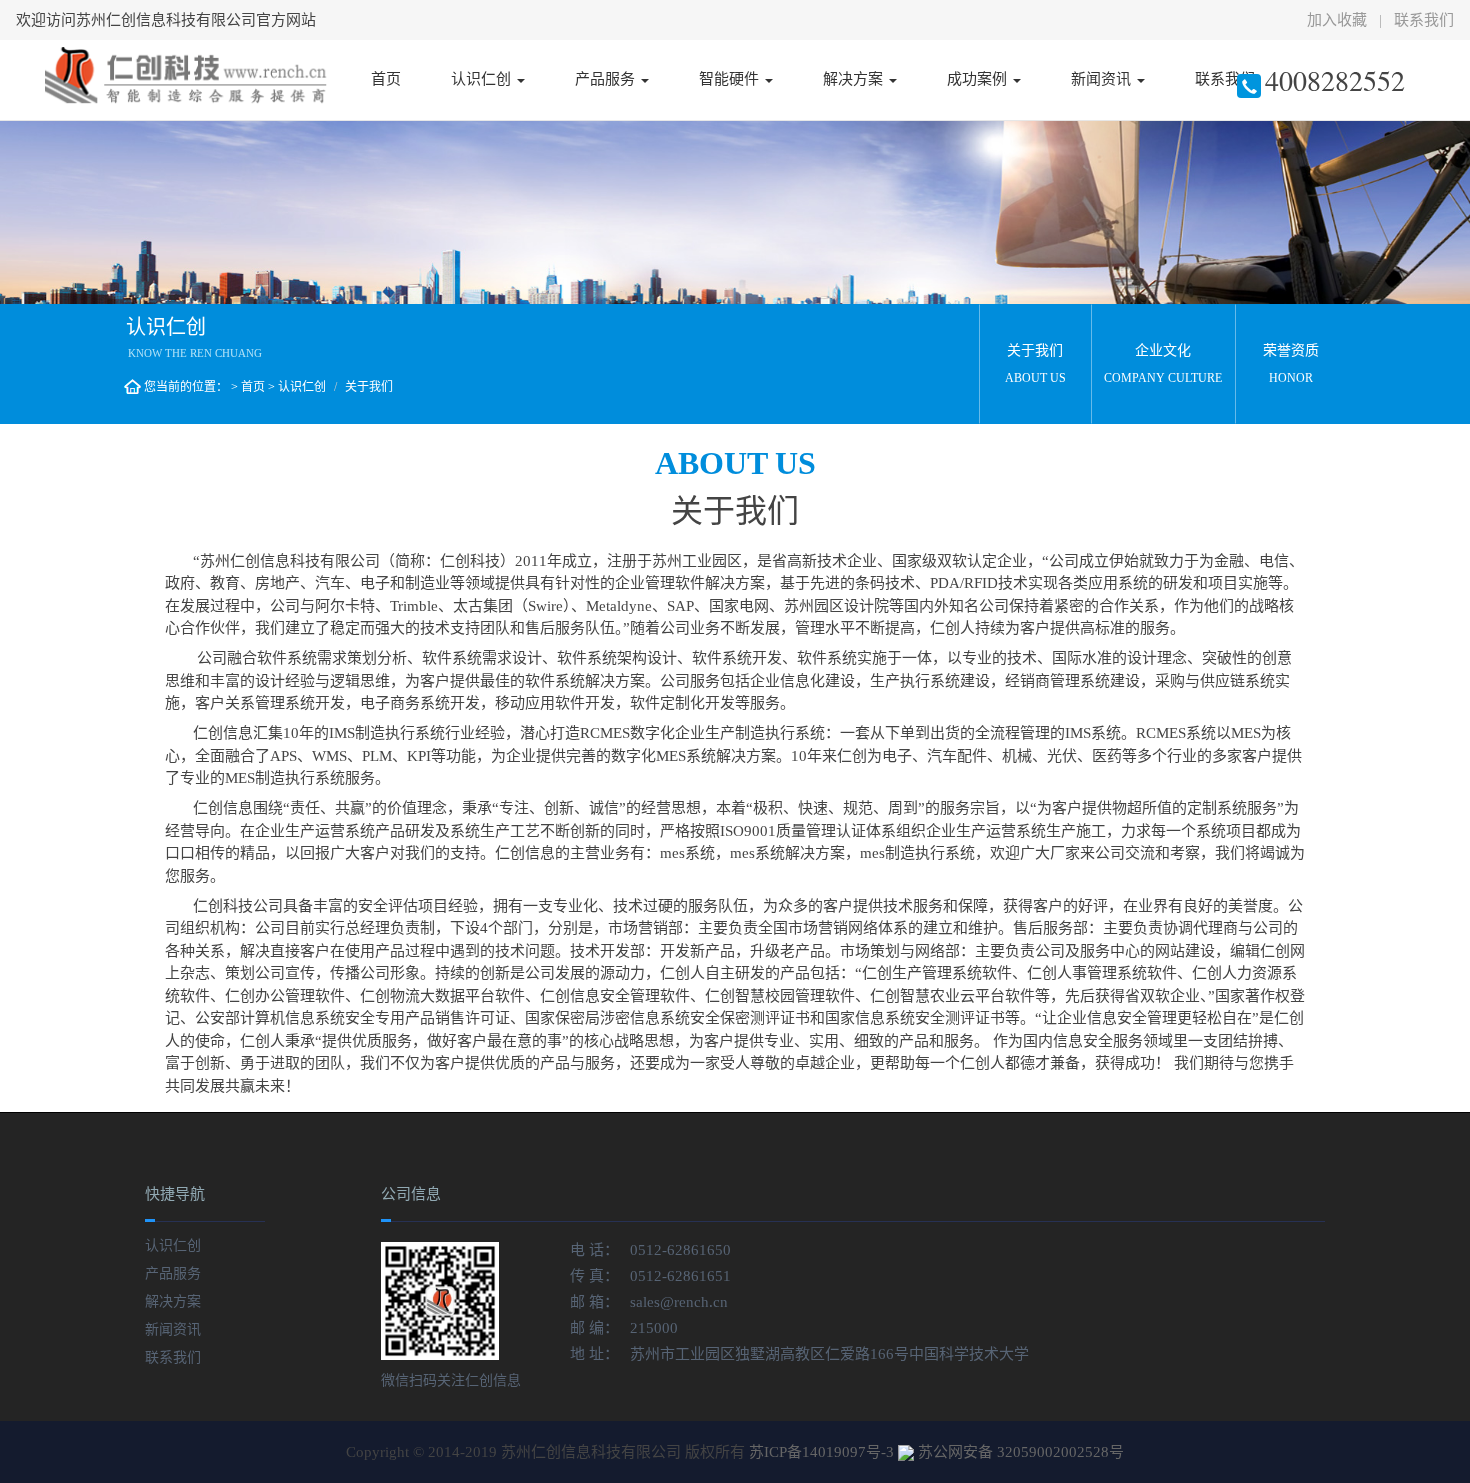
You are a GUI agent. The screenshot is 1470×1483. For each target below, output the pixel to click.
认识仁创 (483, 79)
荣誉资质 (1291, 364)
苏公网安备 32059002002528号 (1021, 1452)
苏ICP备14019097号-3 (821, 1452)
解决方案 (855, 79)
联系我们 (1424, 20)
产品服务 (607, 79)
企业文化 (1163, 364)
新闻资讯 (1103, 79)
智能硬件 (731, 79)
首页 (386, 79)
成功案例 (979, 79)
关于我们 (1035, 364)
